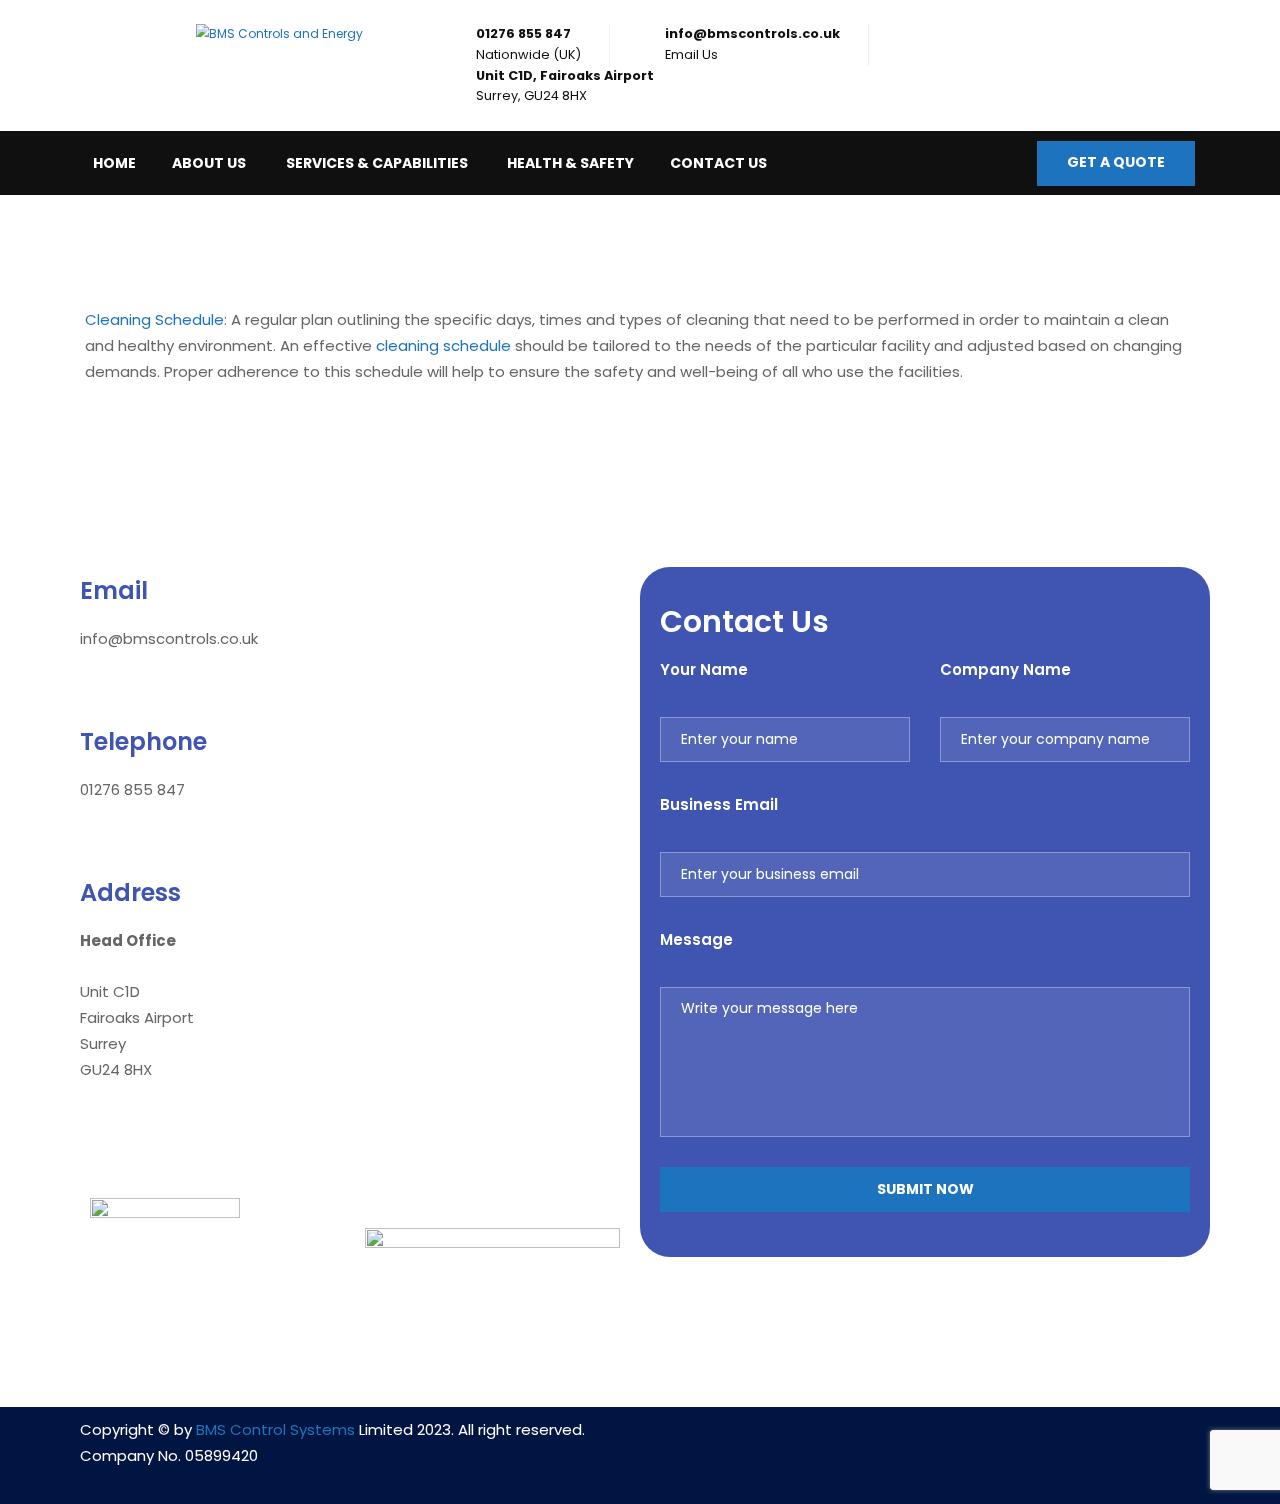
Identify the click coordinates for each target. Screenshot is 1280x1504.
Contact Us (718, 163)
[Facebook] (925, 1442)
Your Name (704, 669)
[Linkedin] (866, 1442)
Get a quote (1116, 162)
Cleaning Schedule (154, 319)
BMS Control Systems (275, 1429)
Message (696, 939)
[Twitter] (984, 1442)
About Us (209, 163)
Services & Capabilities (377, 163)
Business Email (719, 804)
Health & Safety (570, 163)
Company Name (1005, 669)
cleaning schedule (443, 345)
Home (114, 163)
